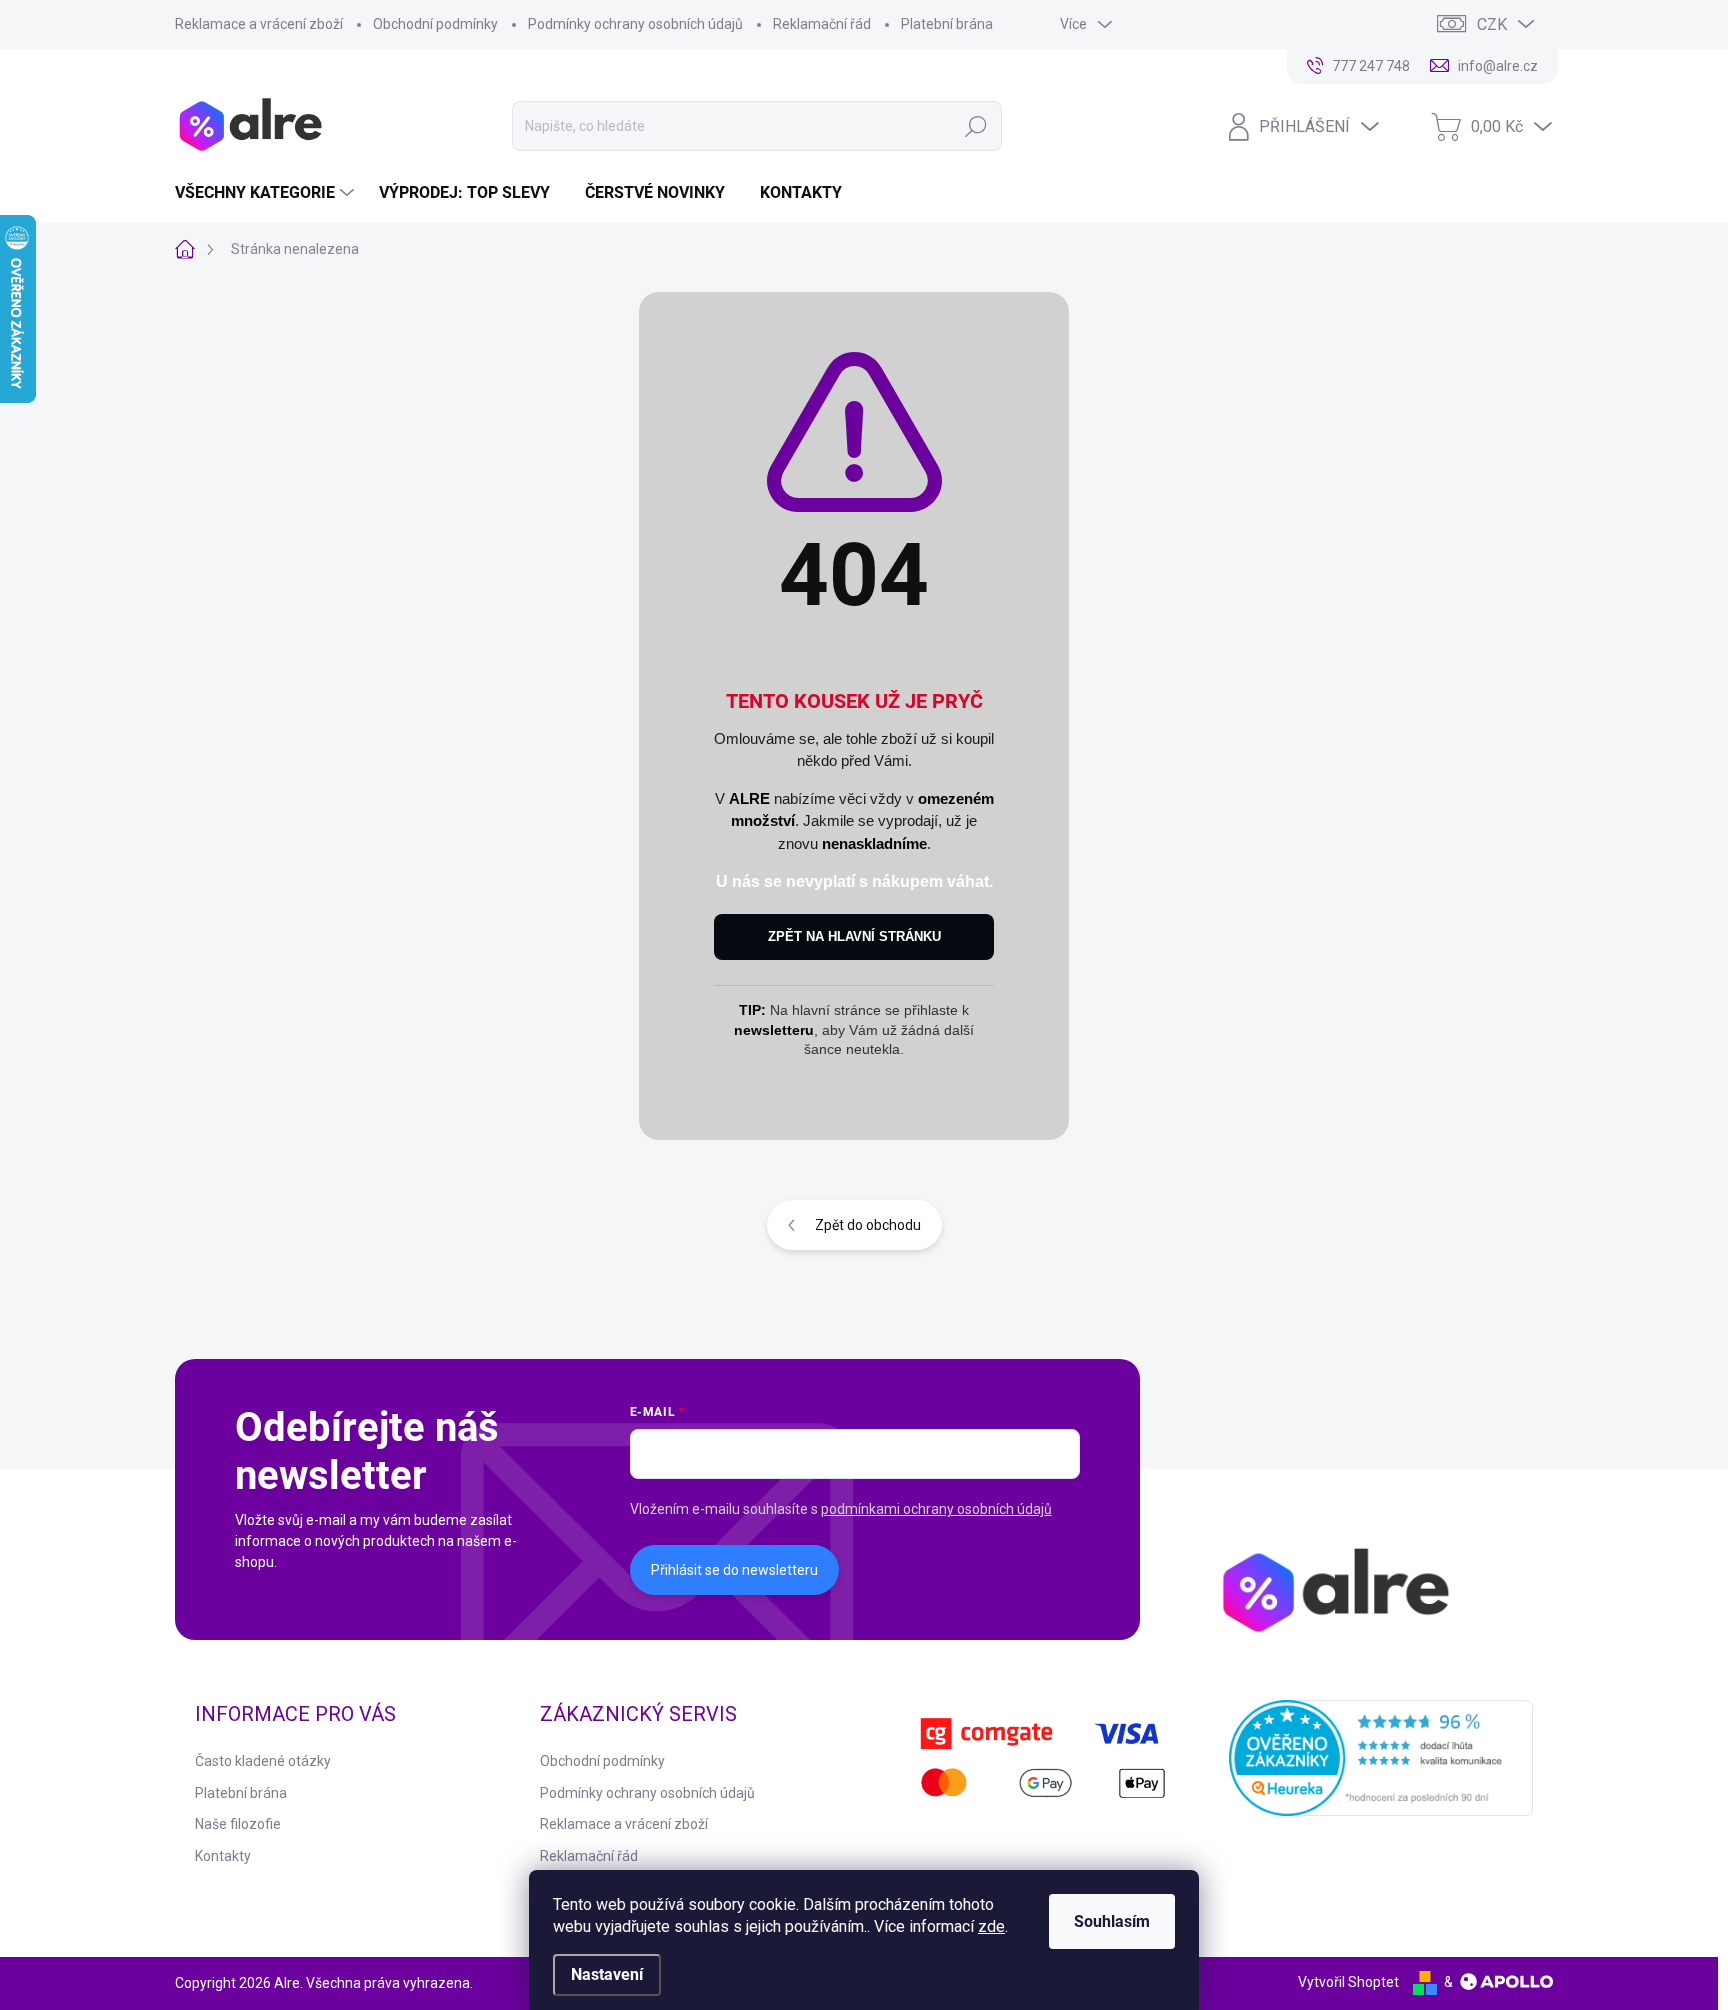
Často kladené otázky (263, 1761)
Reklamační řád (822, 24)
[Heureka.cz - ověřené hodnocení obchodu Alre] (1381, 1758)
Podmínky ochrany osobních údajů (635, 24)
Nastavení (607, 1974)
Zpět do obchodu (868, 1225)
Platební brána (947, 24)
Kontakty (223, 1856)
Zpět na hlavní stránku (854, 936)
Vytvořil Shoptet (1348, 1982)
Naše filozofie (238, 1824)
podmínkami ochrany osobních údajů (936, 1509)
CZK (1492, 24)
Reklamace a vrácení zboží (259, 24)
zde (991, 1926)
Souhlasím (1112, 1921)
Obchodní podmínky (435, 24)
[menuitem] (267, 193)
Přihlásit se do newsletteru (734, 1570)
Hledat (975, 126)
